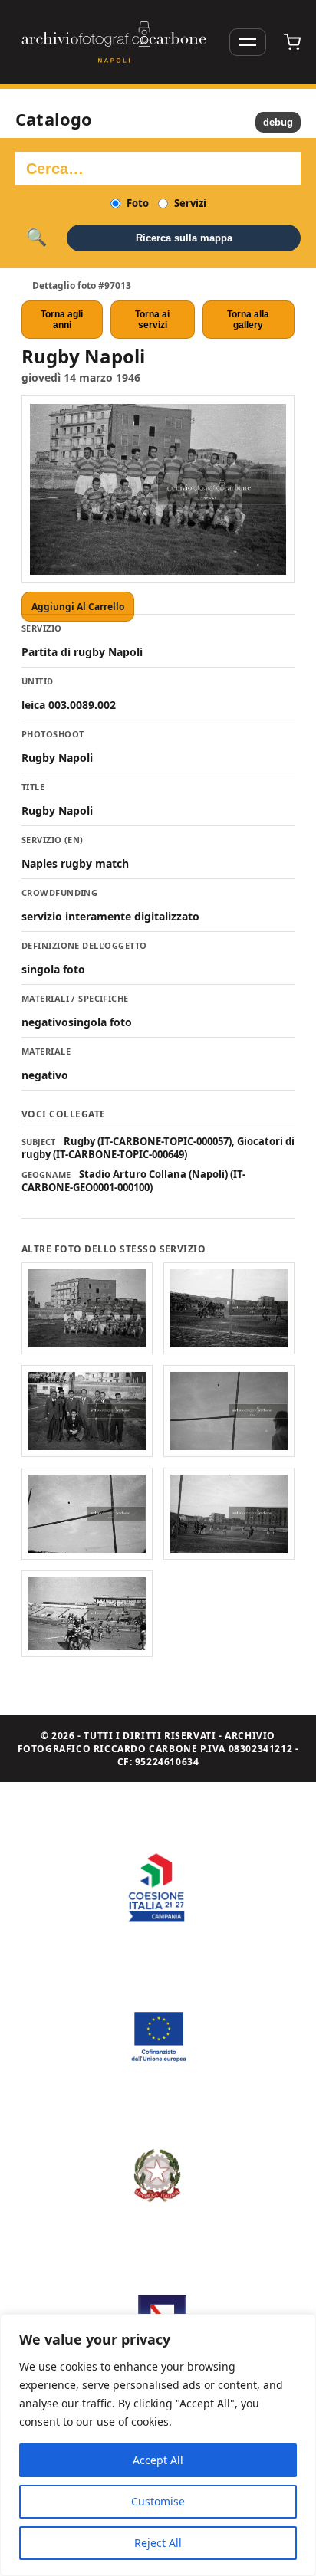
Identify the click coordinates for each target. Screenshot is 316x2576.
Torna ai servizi (152, 320)
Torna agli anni (62, 320)
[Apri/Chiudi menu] (248, 42)
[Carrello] (292, 42)
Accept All (158, 2460)
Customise (158, 2501)
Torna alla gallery (248, 320)
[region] (158, 2445)
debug (278, 122)
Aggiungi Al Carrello (78, 607)
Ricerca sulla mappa (184, 238)
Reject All (158, 2543)
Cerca (36, 238)
